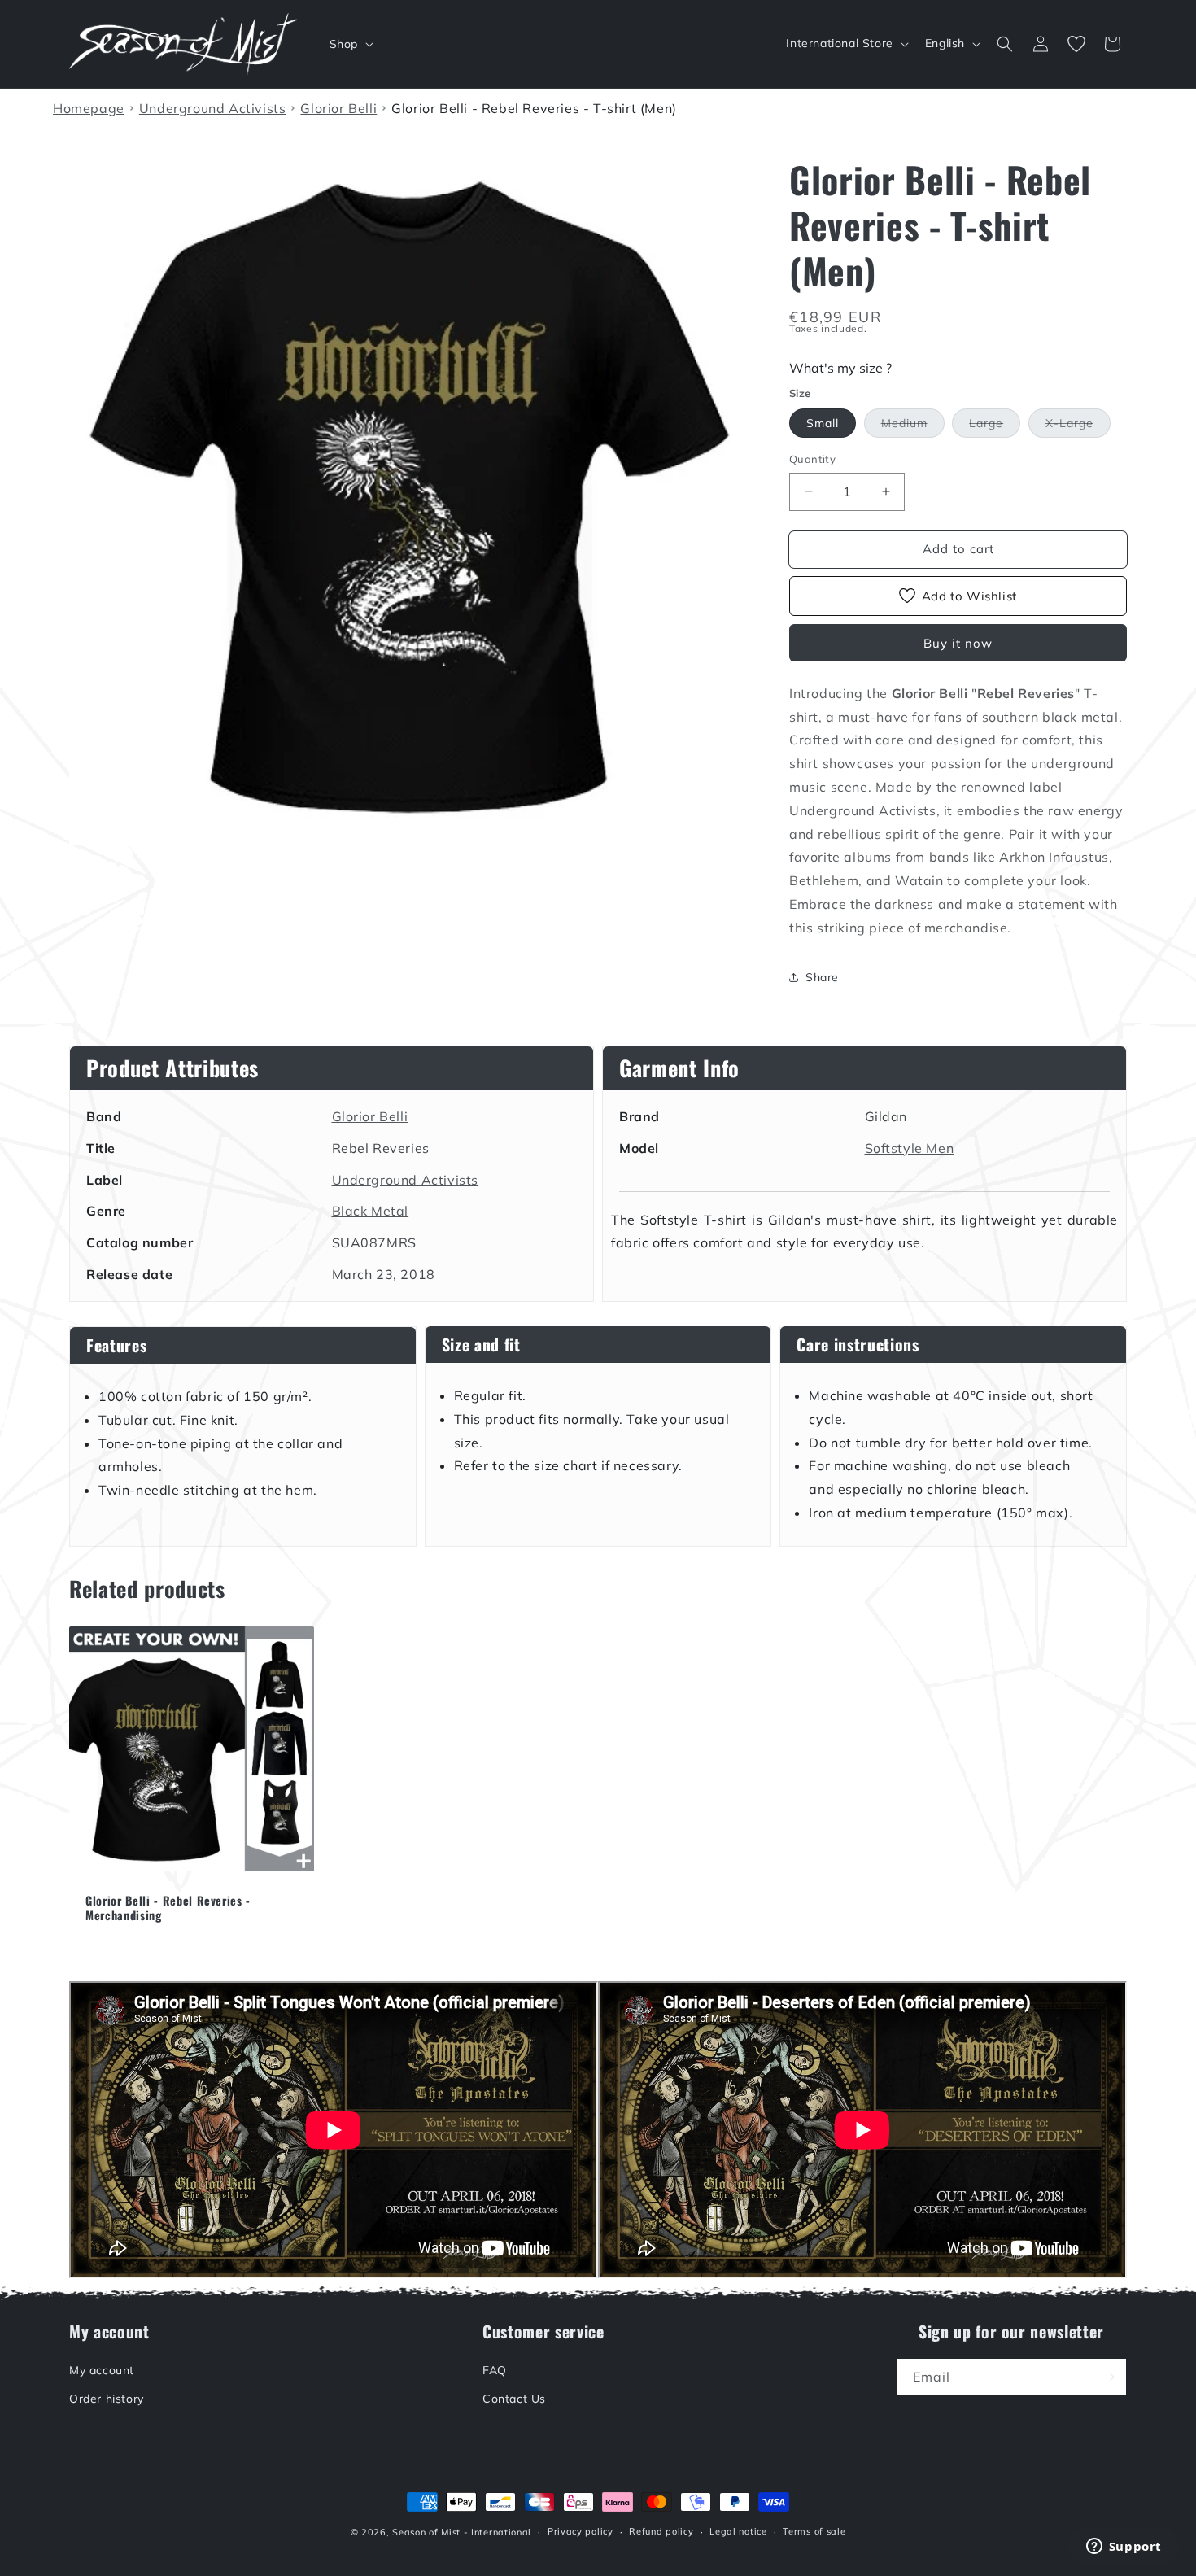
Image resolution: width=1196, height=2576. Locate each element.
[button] (350, 44)
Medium (913, 426)
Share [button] (822, 977)
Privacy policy (581, 2532)
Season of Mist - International (462, 2532)
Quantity (812, 459)
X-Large (1078, 426)
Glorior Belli (370, 1116)
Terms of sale (814, 2532)
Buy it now (958, 643)
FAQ (495, 2370)
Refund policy (661, 2532)
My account (102, 2370)
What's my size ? (840, 368)
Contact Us (514, 2399)
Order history (107, 2399)
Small (823, 423)
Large (995, 426)
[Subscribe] (1108, 2377)
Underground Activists (406, 1180)
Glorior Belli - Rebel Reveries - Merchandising (168, 1908)
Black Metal (371, 1211)
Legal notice (738, 2532)
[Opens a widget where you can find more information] (1124, 2548)
